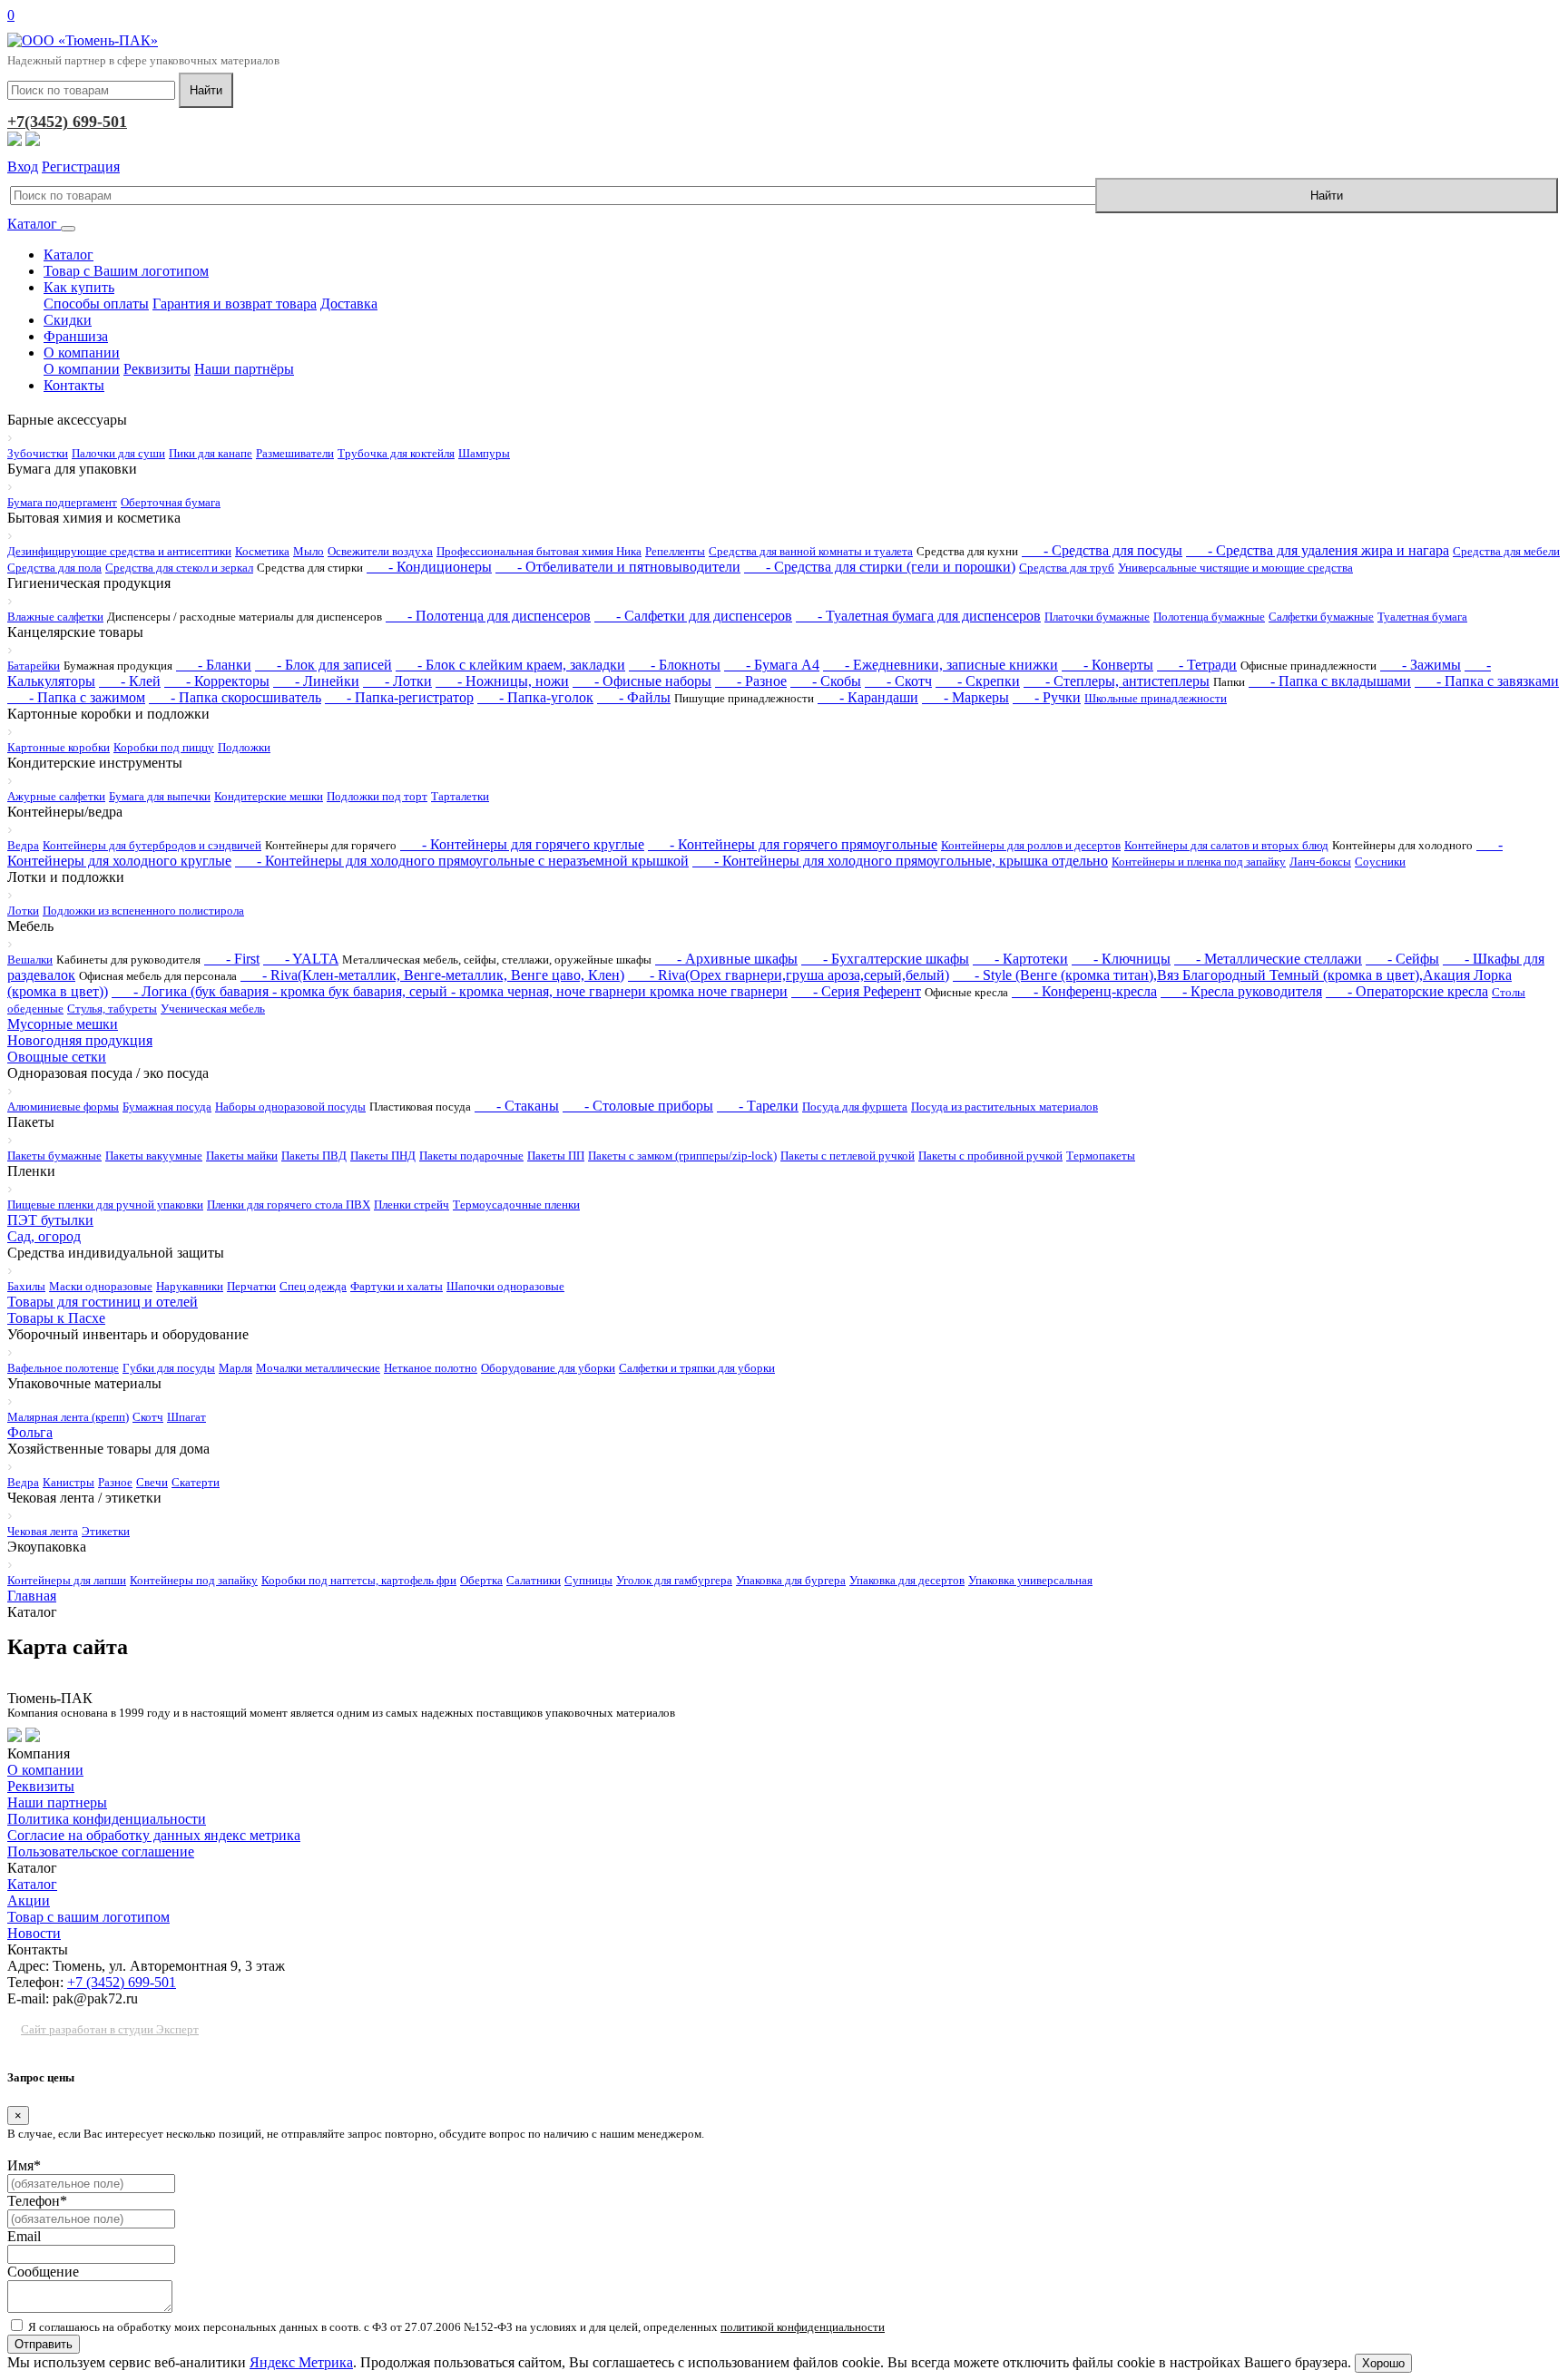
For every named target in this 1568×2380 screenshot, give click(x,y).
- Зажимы (1421, 665)
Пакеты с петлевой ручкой (848, 1156)
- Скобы (826, 681)
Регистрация (81, 167)
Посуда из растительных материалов (1004, 1107)
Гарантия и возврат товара (235, 304)
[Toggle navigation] (68, 229)
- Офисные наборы (642, 681)
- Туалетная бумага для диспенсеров (918, 616)
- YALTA (301, 959)
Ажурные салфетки (56, 796)
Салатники (534, 1580)
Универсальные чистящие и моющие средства (1235, 568)
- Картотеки (1020, 959)
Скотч (148, 1417)
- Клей (130, 681)
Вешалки (30, 960)
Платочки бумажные (1097, 617)
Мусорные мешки (63, 1024)
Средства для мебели (1506, 551)
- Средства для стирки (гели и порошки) (880, 567)
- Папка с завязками (1487, 681)
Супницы (588, 1580)
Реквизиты (157, 369)
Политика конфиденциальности (107, 1819)
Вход (23, 167)
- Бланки (214, 665)
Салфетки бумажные (1321, 617)
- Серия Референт (856, 991)
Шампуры (484, 453)
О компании (82, 353)
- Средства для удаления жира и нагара (1318, 550)
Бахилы (26, 1286)
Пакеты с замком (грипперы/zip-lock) (682, 1156)
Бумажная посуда (167, 1107)
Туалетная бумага (1422, 617)
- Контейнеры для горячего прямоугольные (793, 844)
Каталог (34, 224)
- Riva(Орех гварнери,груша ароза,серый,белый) (789, 975)
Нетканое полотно (431, 1368)
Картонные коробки (59, 747)
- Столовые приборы (638, 1106)
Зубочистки (38, 453)
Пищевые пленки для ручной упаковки (105, 1205)
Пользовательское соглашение (101, 1851)
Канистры (69, 1482)
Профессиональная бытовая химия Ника (539, 551)
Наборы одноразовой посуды (290, 1107)
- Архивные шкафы (726, 959)
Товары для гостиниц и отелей (103, 1302)
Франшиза (76, 336)
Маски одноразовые (101, 1286)
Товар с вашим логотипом (88, 1917)
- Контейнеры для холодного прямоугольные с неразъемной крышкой (462, 861)
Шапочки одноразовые (505, 1286)
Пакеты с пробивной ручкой (990, 1156)
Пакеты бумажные (54, 1156)
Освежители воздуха (380, 551)
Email (24, 2236)
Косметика (262, 551)
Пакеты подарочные (471, 1156)
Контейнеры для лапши (67, 1580)
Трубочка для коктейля (396, 453)
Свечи (152, 1482)
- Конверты (1107, 665)
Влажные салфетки (55, 617)
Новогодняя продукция (80, 1040)
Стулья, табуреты (112, 1009)
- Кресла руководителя (1241, 991)
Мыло (309, 551)
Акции (29, 1900)
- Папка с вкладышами (1330, 681)
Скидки (68, 320)
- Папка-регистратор (399, 697)
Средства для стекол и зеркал (179, 568)
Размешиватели (295, 453)
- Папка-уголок (535, 697)
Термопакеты (1101, 1156)
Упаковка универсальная (1030, 1580)
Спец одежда (313, 1286)
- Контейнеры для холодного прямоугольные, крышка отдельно (900, 861)
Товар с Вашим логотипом (126, 271)
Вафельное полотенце (63, 1368)
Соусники (1380, 862)
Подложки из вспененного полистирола (143, 911)
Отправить (44, 2344)
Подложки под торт (377, 796)
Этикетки (106, 1531)
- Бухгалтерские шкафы (885, 959)
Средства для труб (1067, 568)
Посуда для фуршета (855, 1107)
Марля (235, 1368)
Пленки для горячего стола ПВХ (289, 1205)
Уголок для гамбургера (674, 1580)
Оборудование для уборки (548, 1368)
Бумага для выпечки (160, 796)
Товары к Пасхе (56, 1318)
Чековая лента (43, 1531)
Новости (34, 1933)
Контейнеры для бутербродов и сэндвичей (152, 845)
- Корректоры (217, 681)
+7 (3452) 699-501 (122, 1982)
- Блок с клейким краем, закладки (510, 665)
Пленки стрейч (412, 1205)
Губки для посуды (169, 1368)
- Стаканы (517, 1106)
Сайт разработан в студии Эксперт (110, 2029)
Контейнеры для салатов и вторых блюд (1226, 845)
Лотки (23, 911)
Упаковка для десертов (907, 1580)
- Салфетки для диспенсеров (693, 616)
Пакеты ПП (556, 1156)
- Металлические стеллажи (1268, 959)
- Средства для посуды (1102, 550)
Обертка (481, 1580)
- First (232, 959)
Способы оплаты (96, 304)
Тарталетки (460, 796)
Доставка (349, 304)
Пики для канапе (211, 453)
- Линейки (316, 681)
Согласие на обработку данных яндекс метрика (154, 1835)
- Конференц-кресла (1084, 991)
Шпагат (186, 1417)
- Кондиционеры (429, 567)
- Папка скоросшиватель (235, 697)
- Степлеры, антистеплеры (1117, 681)
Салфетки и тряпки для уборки (697, 1368)
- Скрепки (978, 681)
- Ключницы (1121, 959)
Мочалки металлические (318, 1368)
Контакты (74, 385)
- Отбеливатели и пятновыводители (618, 567)
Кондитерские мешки (269, 796)
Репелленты (675, 551)
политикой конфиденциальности (803, 2327)
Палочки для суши (118, 453)
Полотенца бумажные (1209, 617)
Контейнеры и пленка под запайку (1199, 862)
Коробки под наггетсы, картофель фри (359, 1580)
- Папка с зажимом (76, 697)
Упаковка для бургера (791, 1580)
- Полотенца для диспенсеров (488, 616)
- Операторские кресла (1407, 991)
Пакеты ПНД (383, 1156)
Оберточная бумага (171, 502)
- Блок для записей (323, 665)
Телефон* (37, 2201)
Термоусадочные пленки (516, 1205)
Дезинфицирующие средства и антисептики (119, 551)
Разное (115, 1482)
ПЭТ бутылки (50, 1220)
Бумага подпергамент (62, 502)
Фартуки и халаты (397, 1286)
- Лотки (397, 681)
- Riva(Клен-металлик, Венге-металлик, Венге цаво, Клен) (432, 975)
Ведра (23, 845)
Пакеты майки (242, 1156)
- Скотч (898, 681)
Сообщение (43, 2272)
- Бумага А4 (772, 665)
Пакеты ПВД (314, 1156)
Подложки (244, 747)
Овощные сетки (57, 1057)
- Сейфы (1402, 959)
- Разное (751, 681)
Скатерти (196, 1482)
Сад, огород (44, 1236)
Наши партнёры (244, 369)
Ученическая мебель (213, 1009)
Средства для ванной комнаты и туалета (811, 551)
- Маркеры (965, 697)
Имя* (24, 2165)
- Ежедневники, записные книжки (941, 665)
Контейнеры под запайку (194, 1580)
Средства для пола (54, 568)
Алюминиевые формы (63, 1107)
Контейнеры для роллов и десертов (1031, 845)
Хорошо (1383, 2363)
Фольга (30, 1432)
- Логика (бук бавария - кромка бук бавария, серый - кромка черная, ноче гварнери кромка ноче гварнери (450, 991)
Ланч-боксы (1320, 862)
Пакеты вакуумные (154, 1156)
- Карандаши (868, 697)
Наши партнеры (57, 1802)
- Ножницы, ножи (502, 681)
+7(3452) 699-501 (67, 122)
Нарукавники (190, 1286)
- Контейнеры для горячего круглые (522, 844)
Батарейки (34, 666)
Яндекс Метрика (301, 2362)
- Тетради (1197, 665)
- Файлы (634, 697)
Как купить (79, 287)
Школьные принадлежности (1156, 698)
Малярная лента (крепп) (68, 1417)
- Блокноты (675, 665)
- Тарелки (758, 1106)
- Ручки (1047, 697)
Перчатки (251, 1286)
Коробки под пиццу (164, 747)
